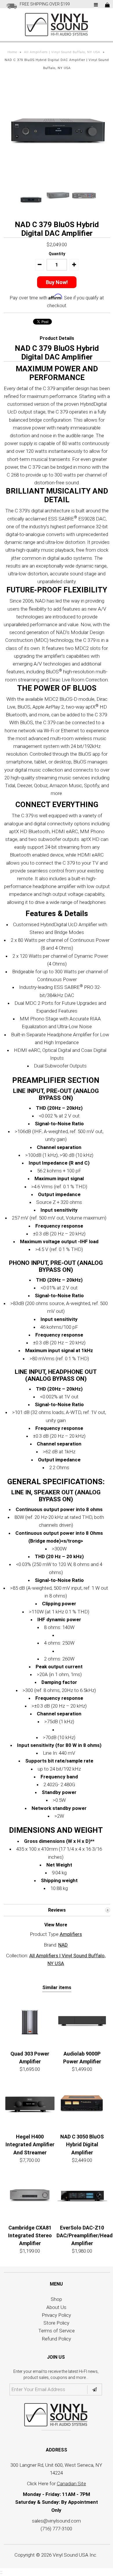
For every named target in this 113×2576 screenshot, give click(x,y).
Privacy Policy (56, 2315)
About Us (56, 2307)
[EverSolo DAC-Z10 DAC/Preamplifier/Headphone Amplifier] (82, 2195)
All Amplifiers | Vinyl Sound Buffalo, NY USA (62, 52)
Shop (56, 2299)
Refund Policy (57, 2339)
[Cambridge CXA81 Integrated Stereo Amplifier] (30, 2195)
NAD (63, 1945)
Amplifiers (71, 1934)
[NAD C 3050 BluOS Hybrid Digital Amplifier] (82, 2104)
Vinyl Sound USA (71, 2555)
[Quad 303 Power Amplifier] (30, 2021)
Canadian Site (71, 2484)
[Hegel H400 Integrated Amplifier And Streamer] (30, 2104)
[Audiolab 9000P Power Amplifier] (82, 2021)
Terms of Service (57, 2331)
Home (12, 52)
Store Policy (56, 2323)
